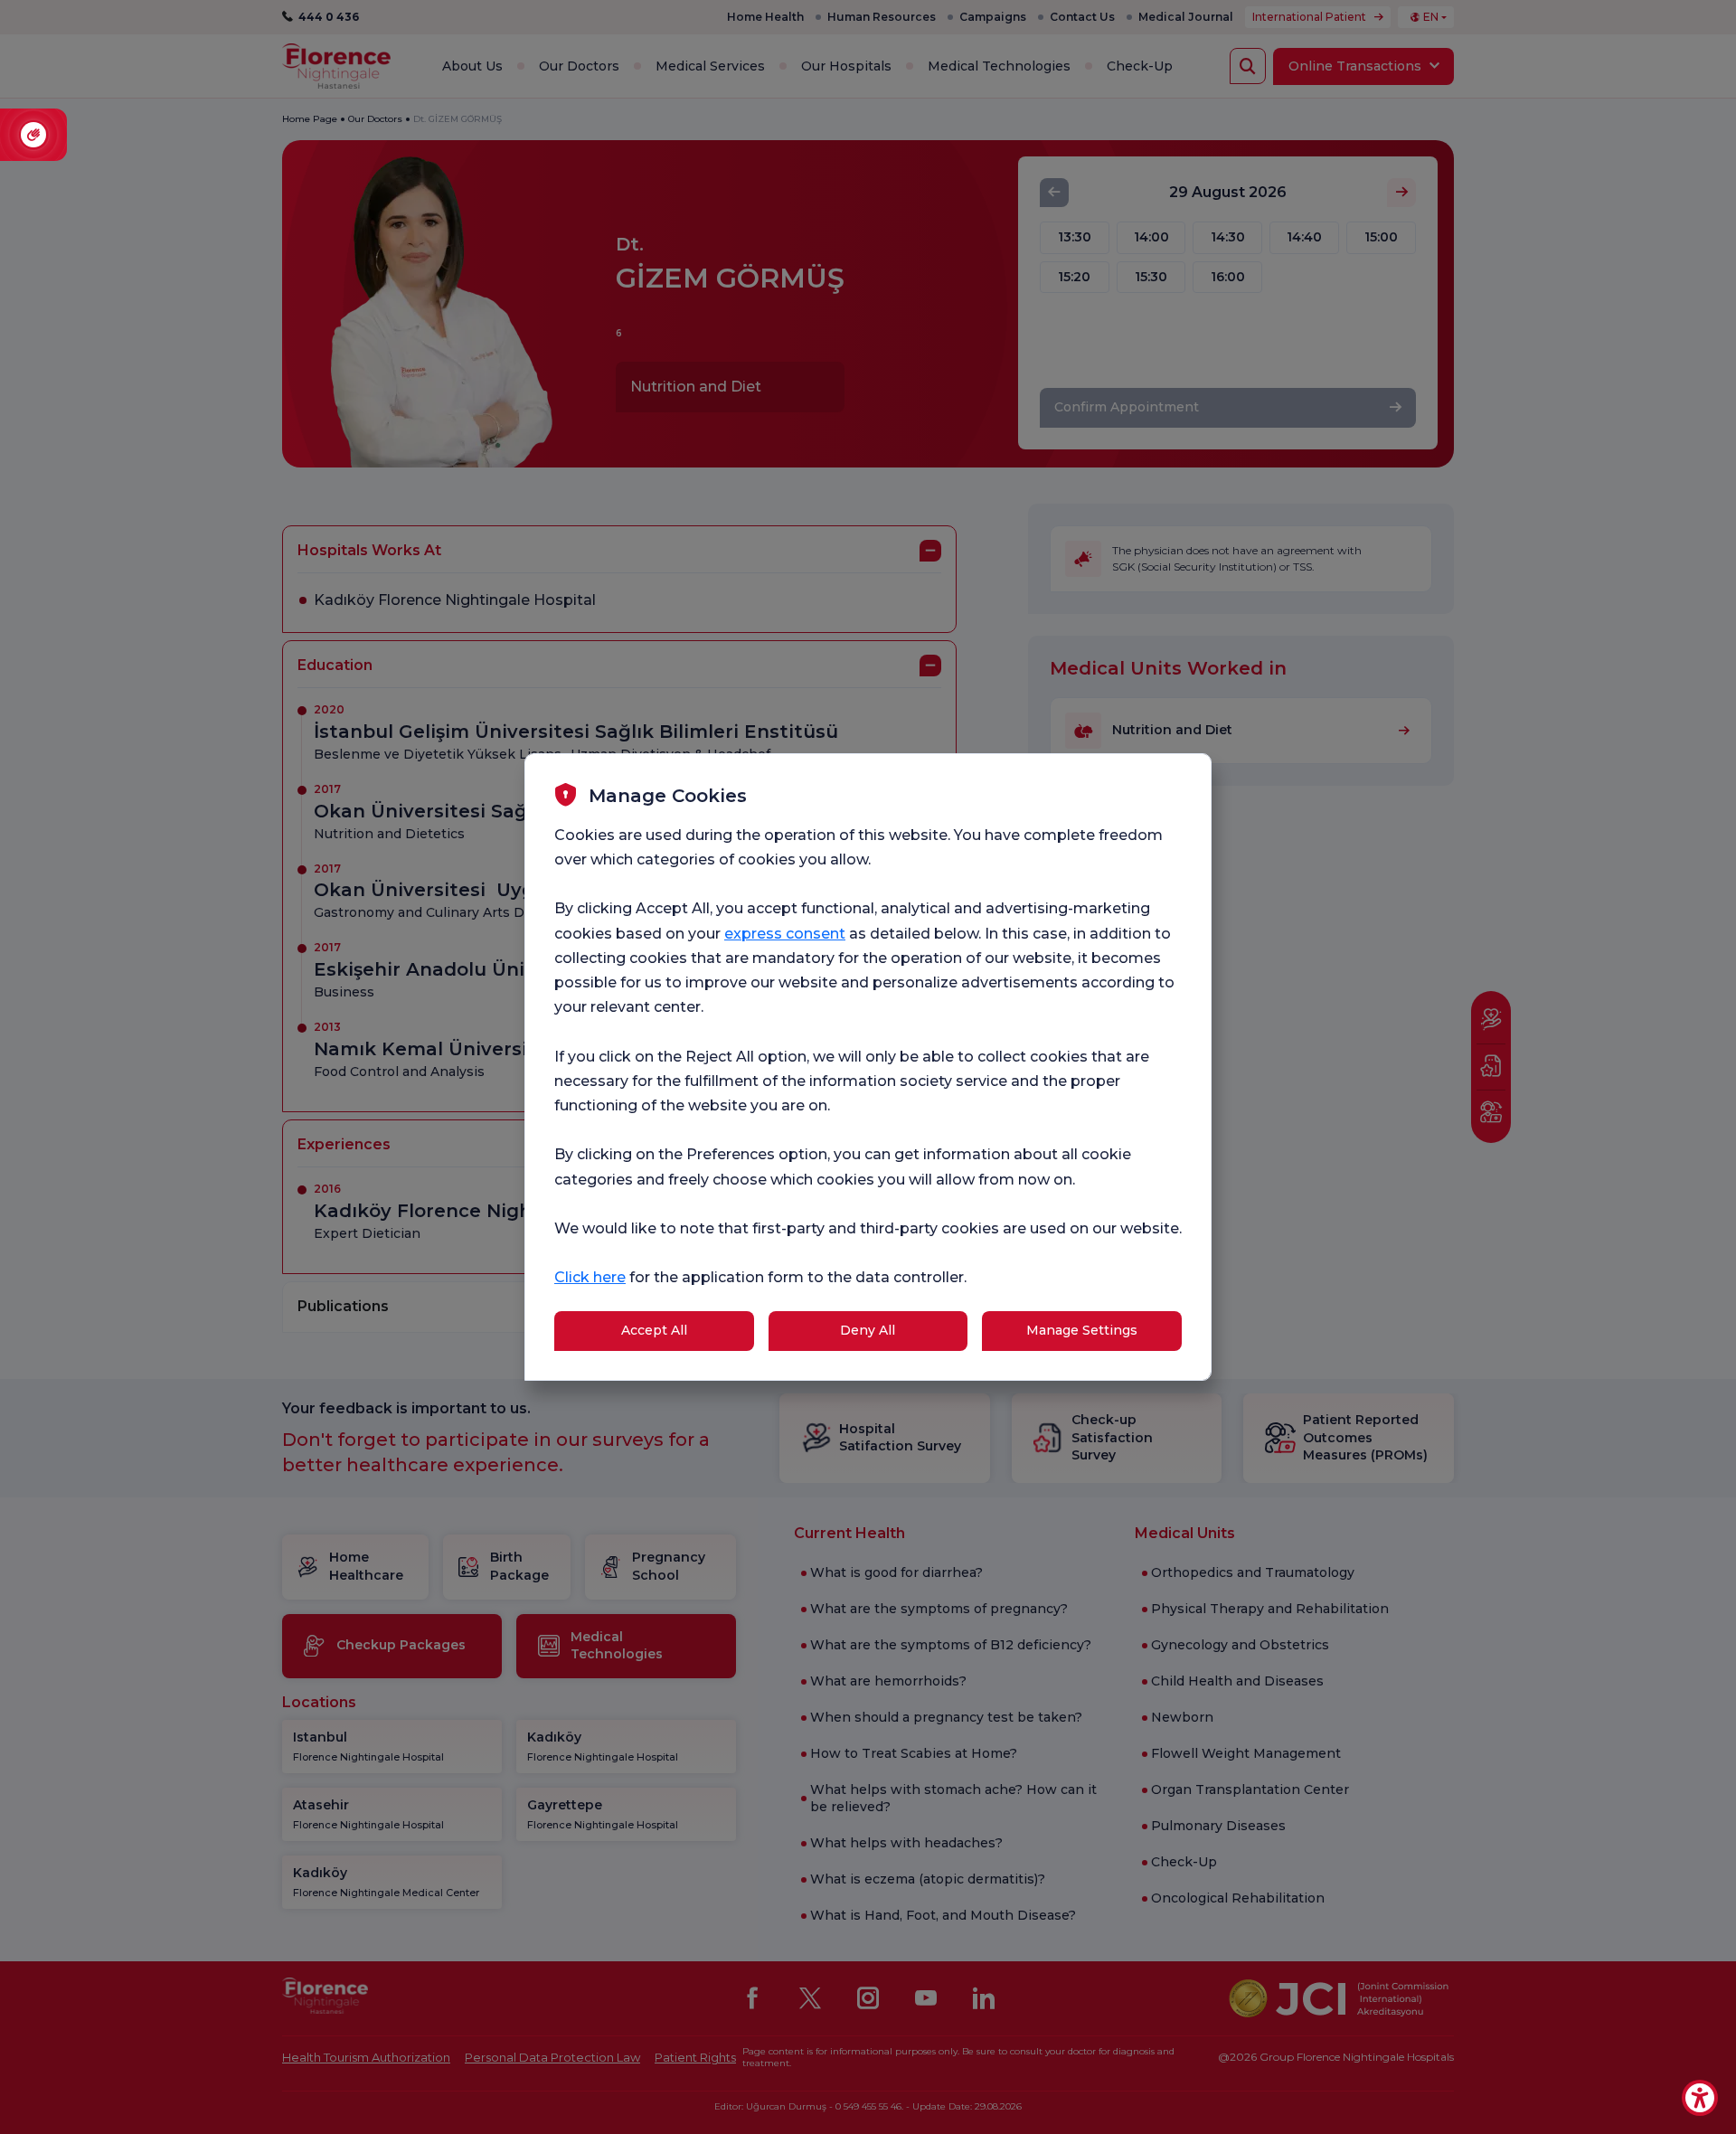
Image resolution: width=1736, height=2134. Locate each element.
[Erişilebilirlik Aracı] (1700, 2098)
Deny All (868, 1330)
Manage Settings (1082, 1330)
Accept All (654, 1330)
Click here (590, 1277)
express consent (785, 934)
